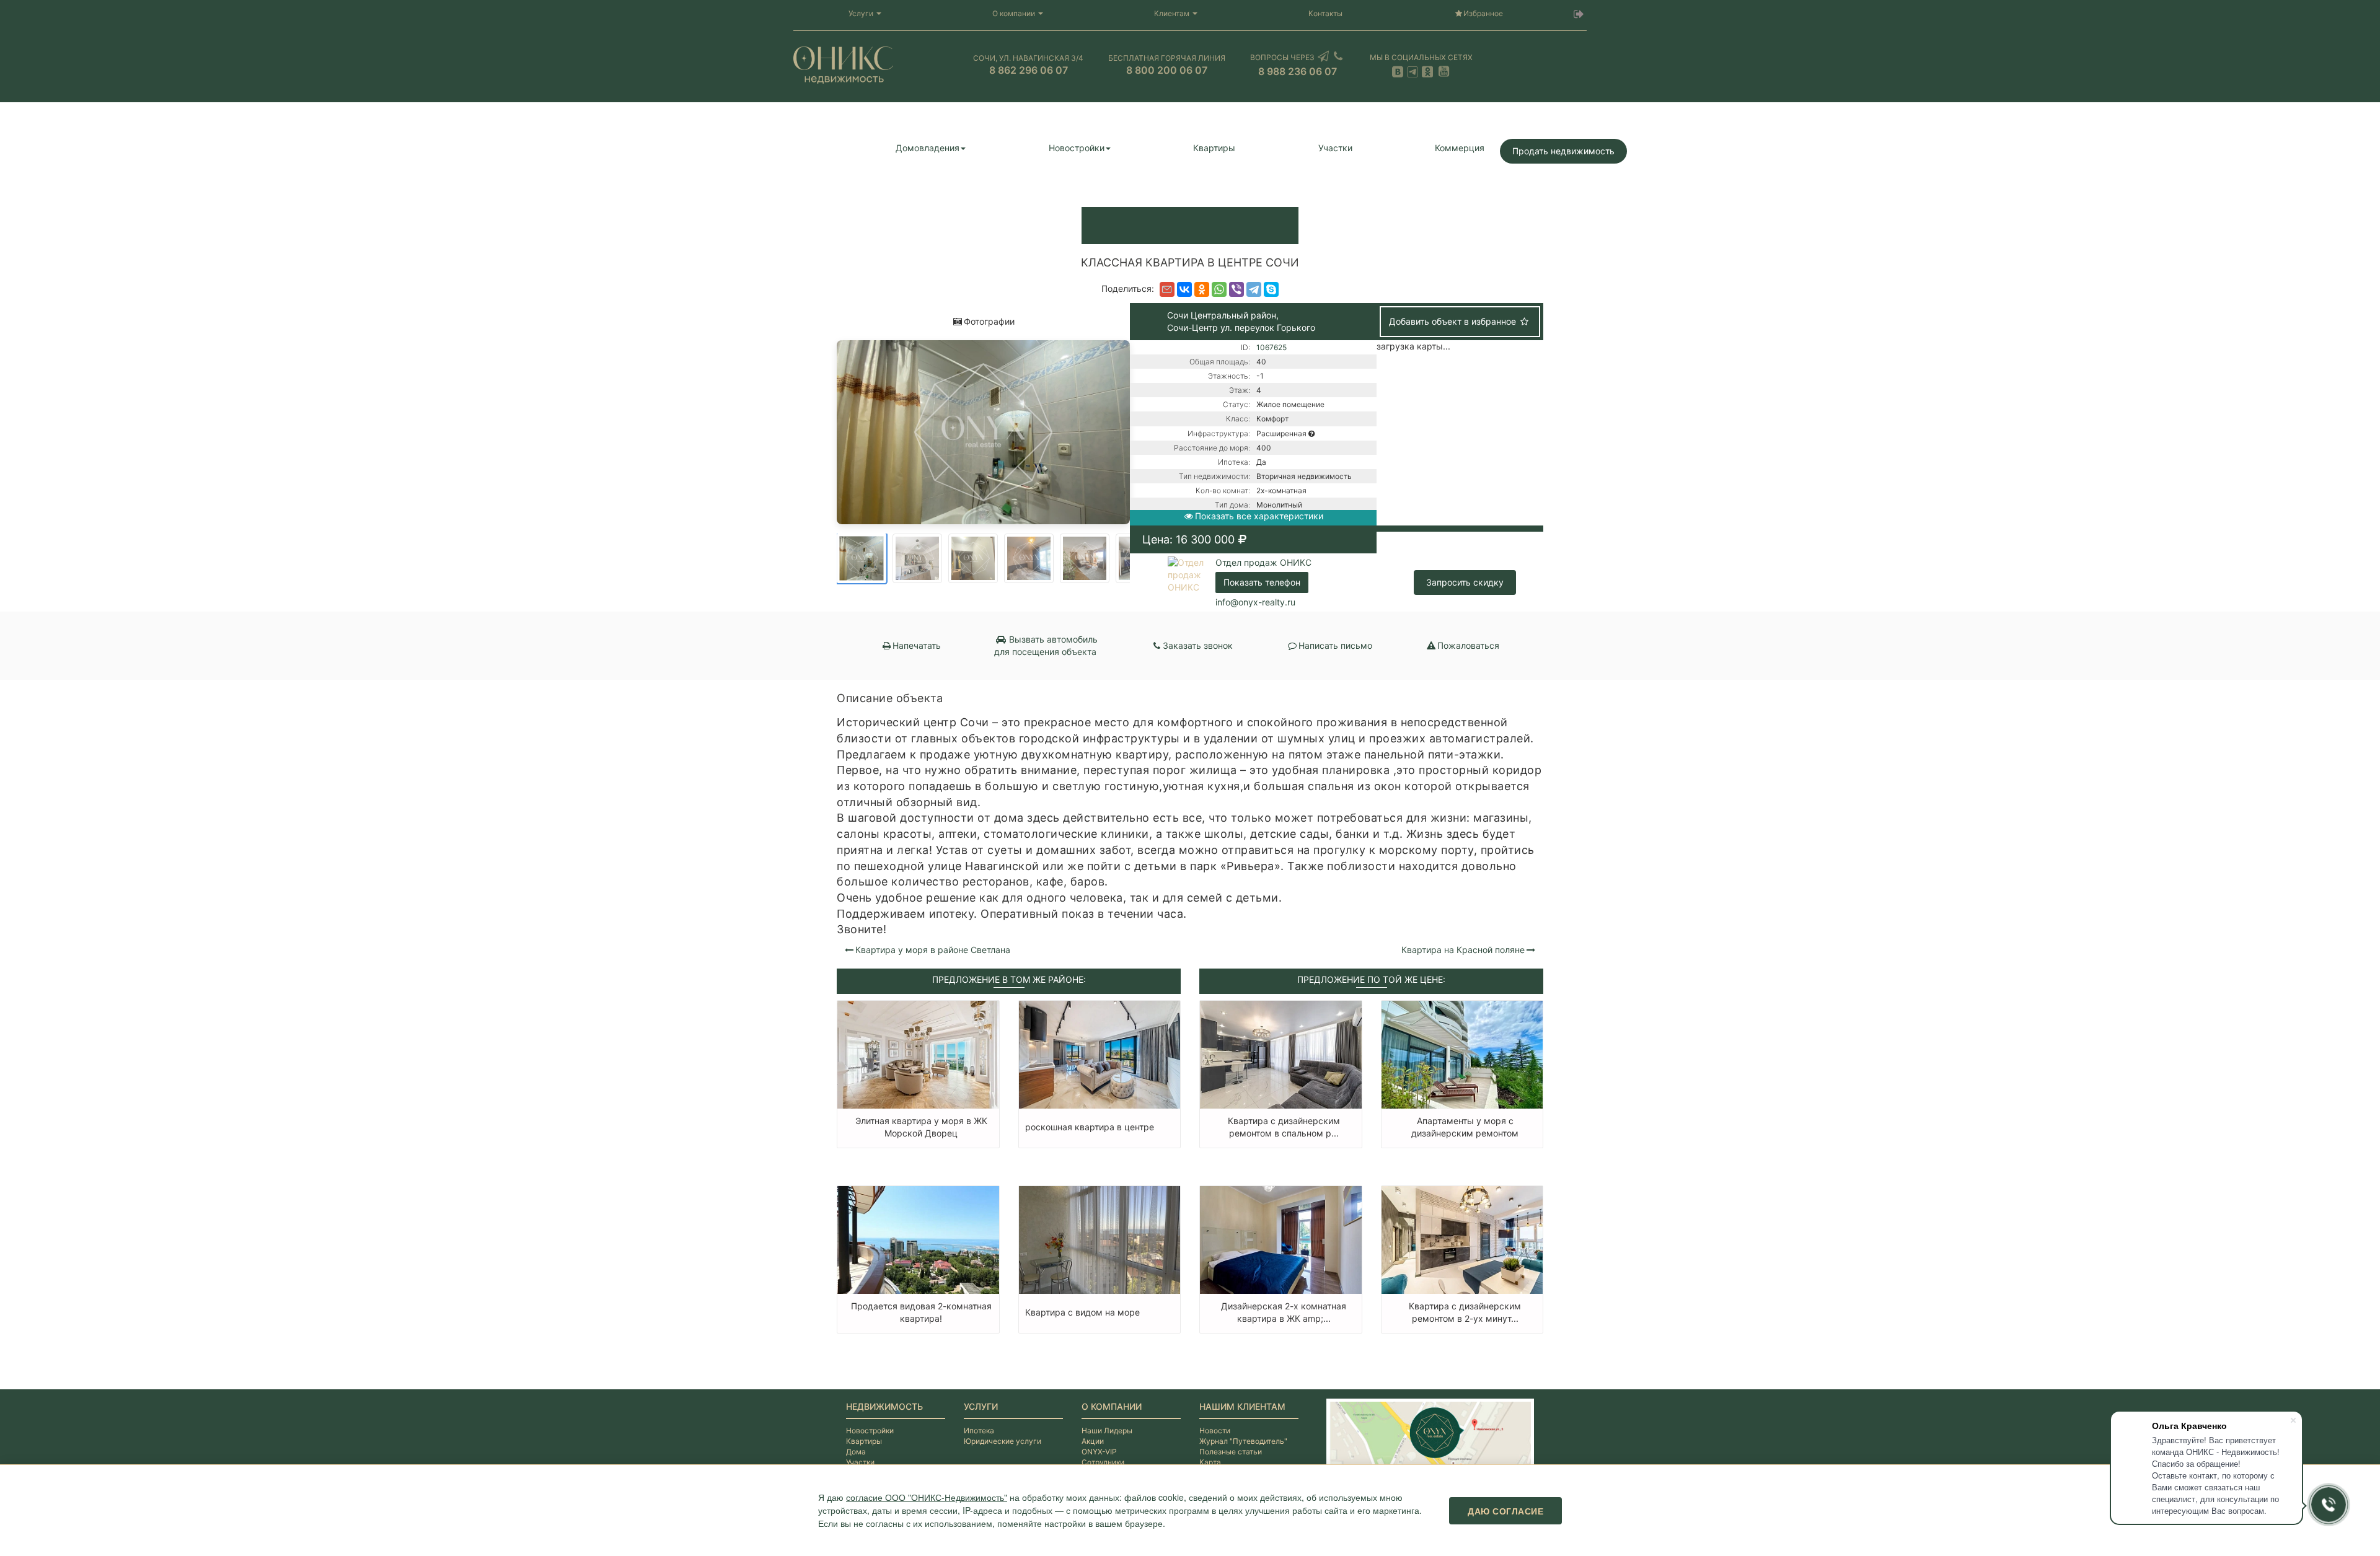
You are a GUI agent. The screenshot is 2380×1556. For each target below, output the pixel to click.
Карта (1210, 1462)
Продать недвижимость (1563, 151)
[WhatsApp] (1219, 289)
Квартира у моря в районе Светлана (933, 950)
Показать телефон (1262, 582)
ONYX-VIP (1099, 1452)
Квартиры (1214, 148)
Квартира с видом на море (1082, 1312)
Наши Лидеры (1107, 1431)
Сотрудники (1103, 1462)
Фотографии (989, 321)
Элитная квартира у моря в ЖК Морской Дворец (921, 1127)
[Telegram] (1254, 289)
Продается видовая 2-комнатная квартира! (921, 1312)
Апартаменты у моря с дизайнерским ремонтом (1465, 1127)
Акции (1093, 1441)
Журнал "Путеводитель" (1243, 1441)
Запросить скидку (1465, 582)
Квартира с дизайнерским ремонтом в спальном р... (1284, 1127)
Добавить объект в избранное (1454, 321)
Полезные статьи (1231, 1452)
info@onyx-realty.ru (1255, 602)
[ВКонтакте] (1184, 289)
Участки (1335, 148)
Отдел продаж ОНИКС (1263, 562)
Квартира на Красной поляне (1463, 950)
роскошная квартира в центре (1090, 1127)
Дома (856, 1452)
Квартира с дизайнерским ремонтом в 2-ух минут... (1465, 1312)
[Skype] (1271, 289)
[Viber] (1236, 289)
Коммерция (1460, 148)
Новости (1215, 1431)
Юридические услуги (1003, 1441)
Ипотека (979, 1431)
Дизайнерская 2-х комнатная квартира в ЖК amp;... (1284, 1312)
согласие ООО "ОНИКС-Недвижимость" (927, 1497)
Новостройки (1077, 148)
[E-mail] (1167, 289)
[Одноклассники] (1202, 289)
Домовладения (928, 148)
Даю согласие (1505, 1511)
